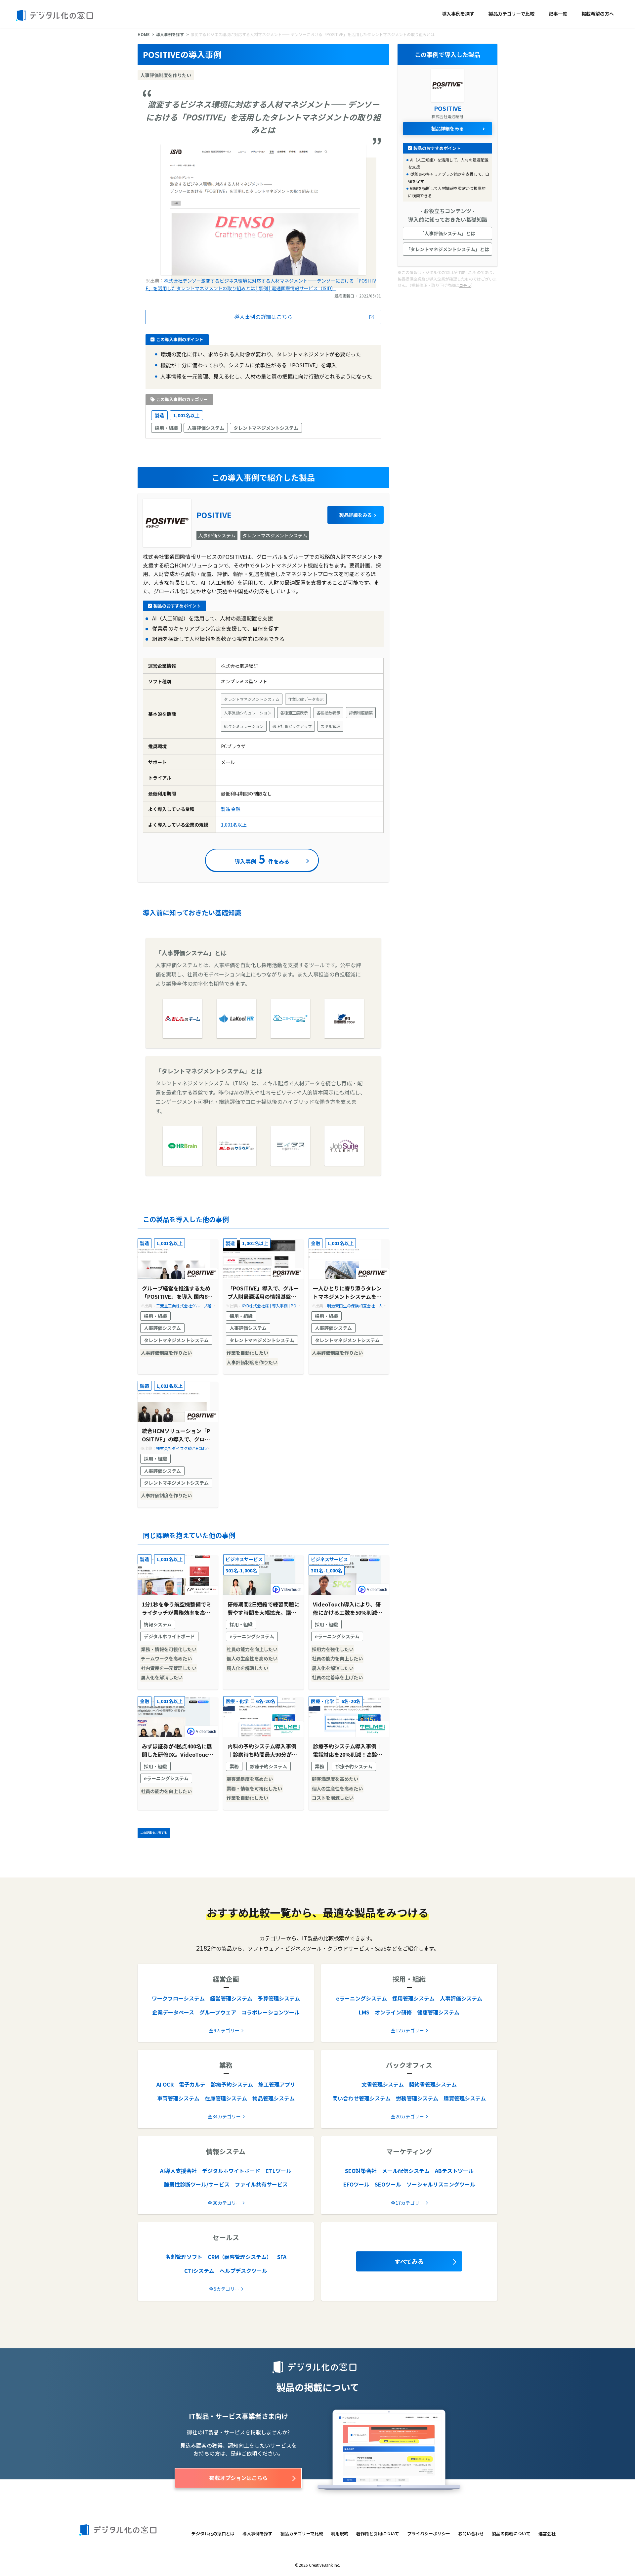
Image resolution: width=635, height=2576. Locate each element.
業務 (234, 1766)
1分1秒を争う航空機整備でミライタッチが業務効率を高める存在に (177, 1609)
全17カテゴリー (407, 2203)
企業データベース (173, 2012)
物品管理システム (274, 2098)
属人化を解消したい (162, 1677)
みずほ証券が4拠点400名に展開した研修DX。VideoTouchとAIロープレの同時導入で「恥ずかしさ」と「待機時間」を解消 (178, 1751)
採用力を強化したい (333, 1649)
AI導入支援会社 (178, 2171)
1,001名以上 (186, 415)
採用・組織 (166, 428)
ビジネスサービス (244, 1559)
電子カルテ (192, 2084)
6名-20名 (266, 1701)
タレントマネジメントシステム (266, 428)
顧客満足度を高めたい (250, 1779)
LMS (364, 2012)
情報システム (158, 1624)
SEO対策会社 (361, 2171)
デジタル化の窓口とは (213, 2533)
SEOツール (388, 2184)
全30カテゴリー (224, 2203)
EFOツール (356, 2184)
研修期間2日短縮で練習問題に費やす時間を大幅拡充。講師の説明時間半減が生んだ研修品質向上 (263, 1609)
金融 (236, 809)
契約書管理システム (433, 2084)
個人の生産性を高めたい (252, 1658)
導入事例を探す (458, 14)
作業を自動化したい (247, 1353)
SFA (282, 2257)
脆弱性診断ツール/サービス (197, 2184)
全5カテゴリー (224, 2289)
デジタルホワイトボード (169, 1636)
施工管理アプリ (277, 2084)
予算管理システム (279, 1998)
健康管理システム (438, 2012)
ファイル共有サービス (261, 2184)
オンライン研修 (393, 2012)
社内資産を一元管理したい (169, 1668)
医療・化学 (237, 1701)
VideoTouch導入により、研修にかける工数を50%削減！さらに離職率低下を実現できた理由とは (348, 1609)
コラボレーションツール (271, 2012)
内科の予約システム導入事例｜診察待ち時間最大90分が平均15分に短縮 (262, 1751)
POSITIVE (214, 515)
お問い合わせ (471, 2533)
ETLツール (278, 2171)
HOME (144, 34)
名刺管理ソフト (184, 2257)
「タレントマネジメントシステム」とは (447, 249)
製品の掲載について (511, 2533)
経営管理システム (231, 1998)
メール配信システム (406, 2171)
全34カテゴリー (224, 2116)
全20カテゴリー (407, 2116)
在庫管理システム (226, 2098)
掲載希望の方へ (598, 14)
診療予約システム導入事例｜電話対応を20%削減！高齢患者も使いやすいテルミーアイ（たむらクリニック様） (348, 1751)
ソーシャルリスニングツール (441, 2184)
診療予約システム (269, 1766)
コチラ (465, 285)
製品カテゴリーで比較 (511, 14)
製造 (159, 415)
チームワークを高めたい (166, 1658)
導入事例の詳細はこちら (263, 317)
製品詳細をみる (356, 515)
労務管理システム (417, 2098)
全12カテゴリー (407, 2030)
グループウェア (218, 2012)
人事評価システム (206, 428)
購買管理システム (465, 2098)
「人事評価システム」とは (447, 233)
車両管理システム (178, 2098)
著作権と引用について (378, 2533)
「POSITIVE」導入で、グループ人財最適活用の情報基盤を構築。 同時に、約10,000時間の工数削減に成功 (263, 1293)
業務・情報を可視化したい (169, 1649)
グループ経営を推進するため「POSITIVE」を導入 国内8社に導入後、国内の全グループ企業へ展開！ (177, 1293)
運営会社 (547, 2533)
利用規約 (340, 2533)
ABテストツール (454, 2171)
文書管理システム (383, 2084)
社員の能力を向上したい (252, 1649)
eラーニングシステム (252, 1636)
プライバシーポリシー (429, 2533)
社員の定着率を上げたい (337, 1677)
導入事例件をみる (262, 859)
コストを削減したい (333, 1798)
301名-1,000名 (241, 1570)
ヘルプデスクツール (243, 2271)
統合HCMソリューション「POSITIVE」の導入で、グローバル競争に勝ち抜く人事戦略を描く (176, 1435)
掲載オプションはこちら (238, 2478)
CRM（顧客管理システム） (240, 2257)
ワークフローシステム (178, 1998)
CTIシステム (199, 2271)
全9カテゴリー (224, 2030)
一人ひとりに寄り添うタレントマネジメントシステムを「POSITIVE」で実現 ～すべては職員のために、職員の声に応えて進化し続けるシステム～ (347, 1293)
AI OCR (165, 2084)
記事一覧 (558, 14)
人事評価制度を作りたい (166, 1353)
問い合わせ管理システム (361, 2098)
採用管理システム (413, 1998)
